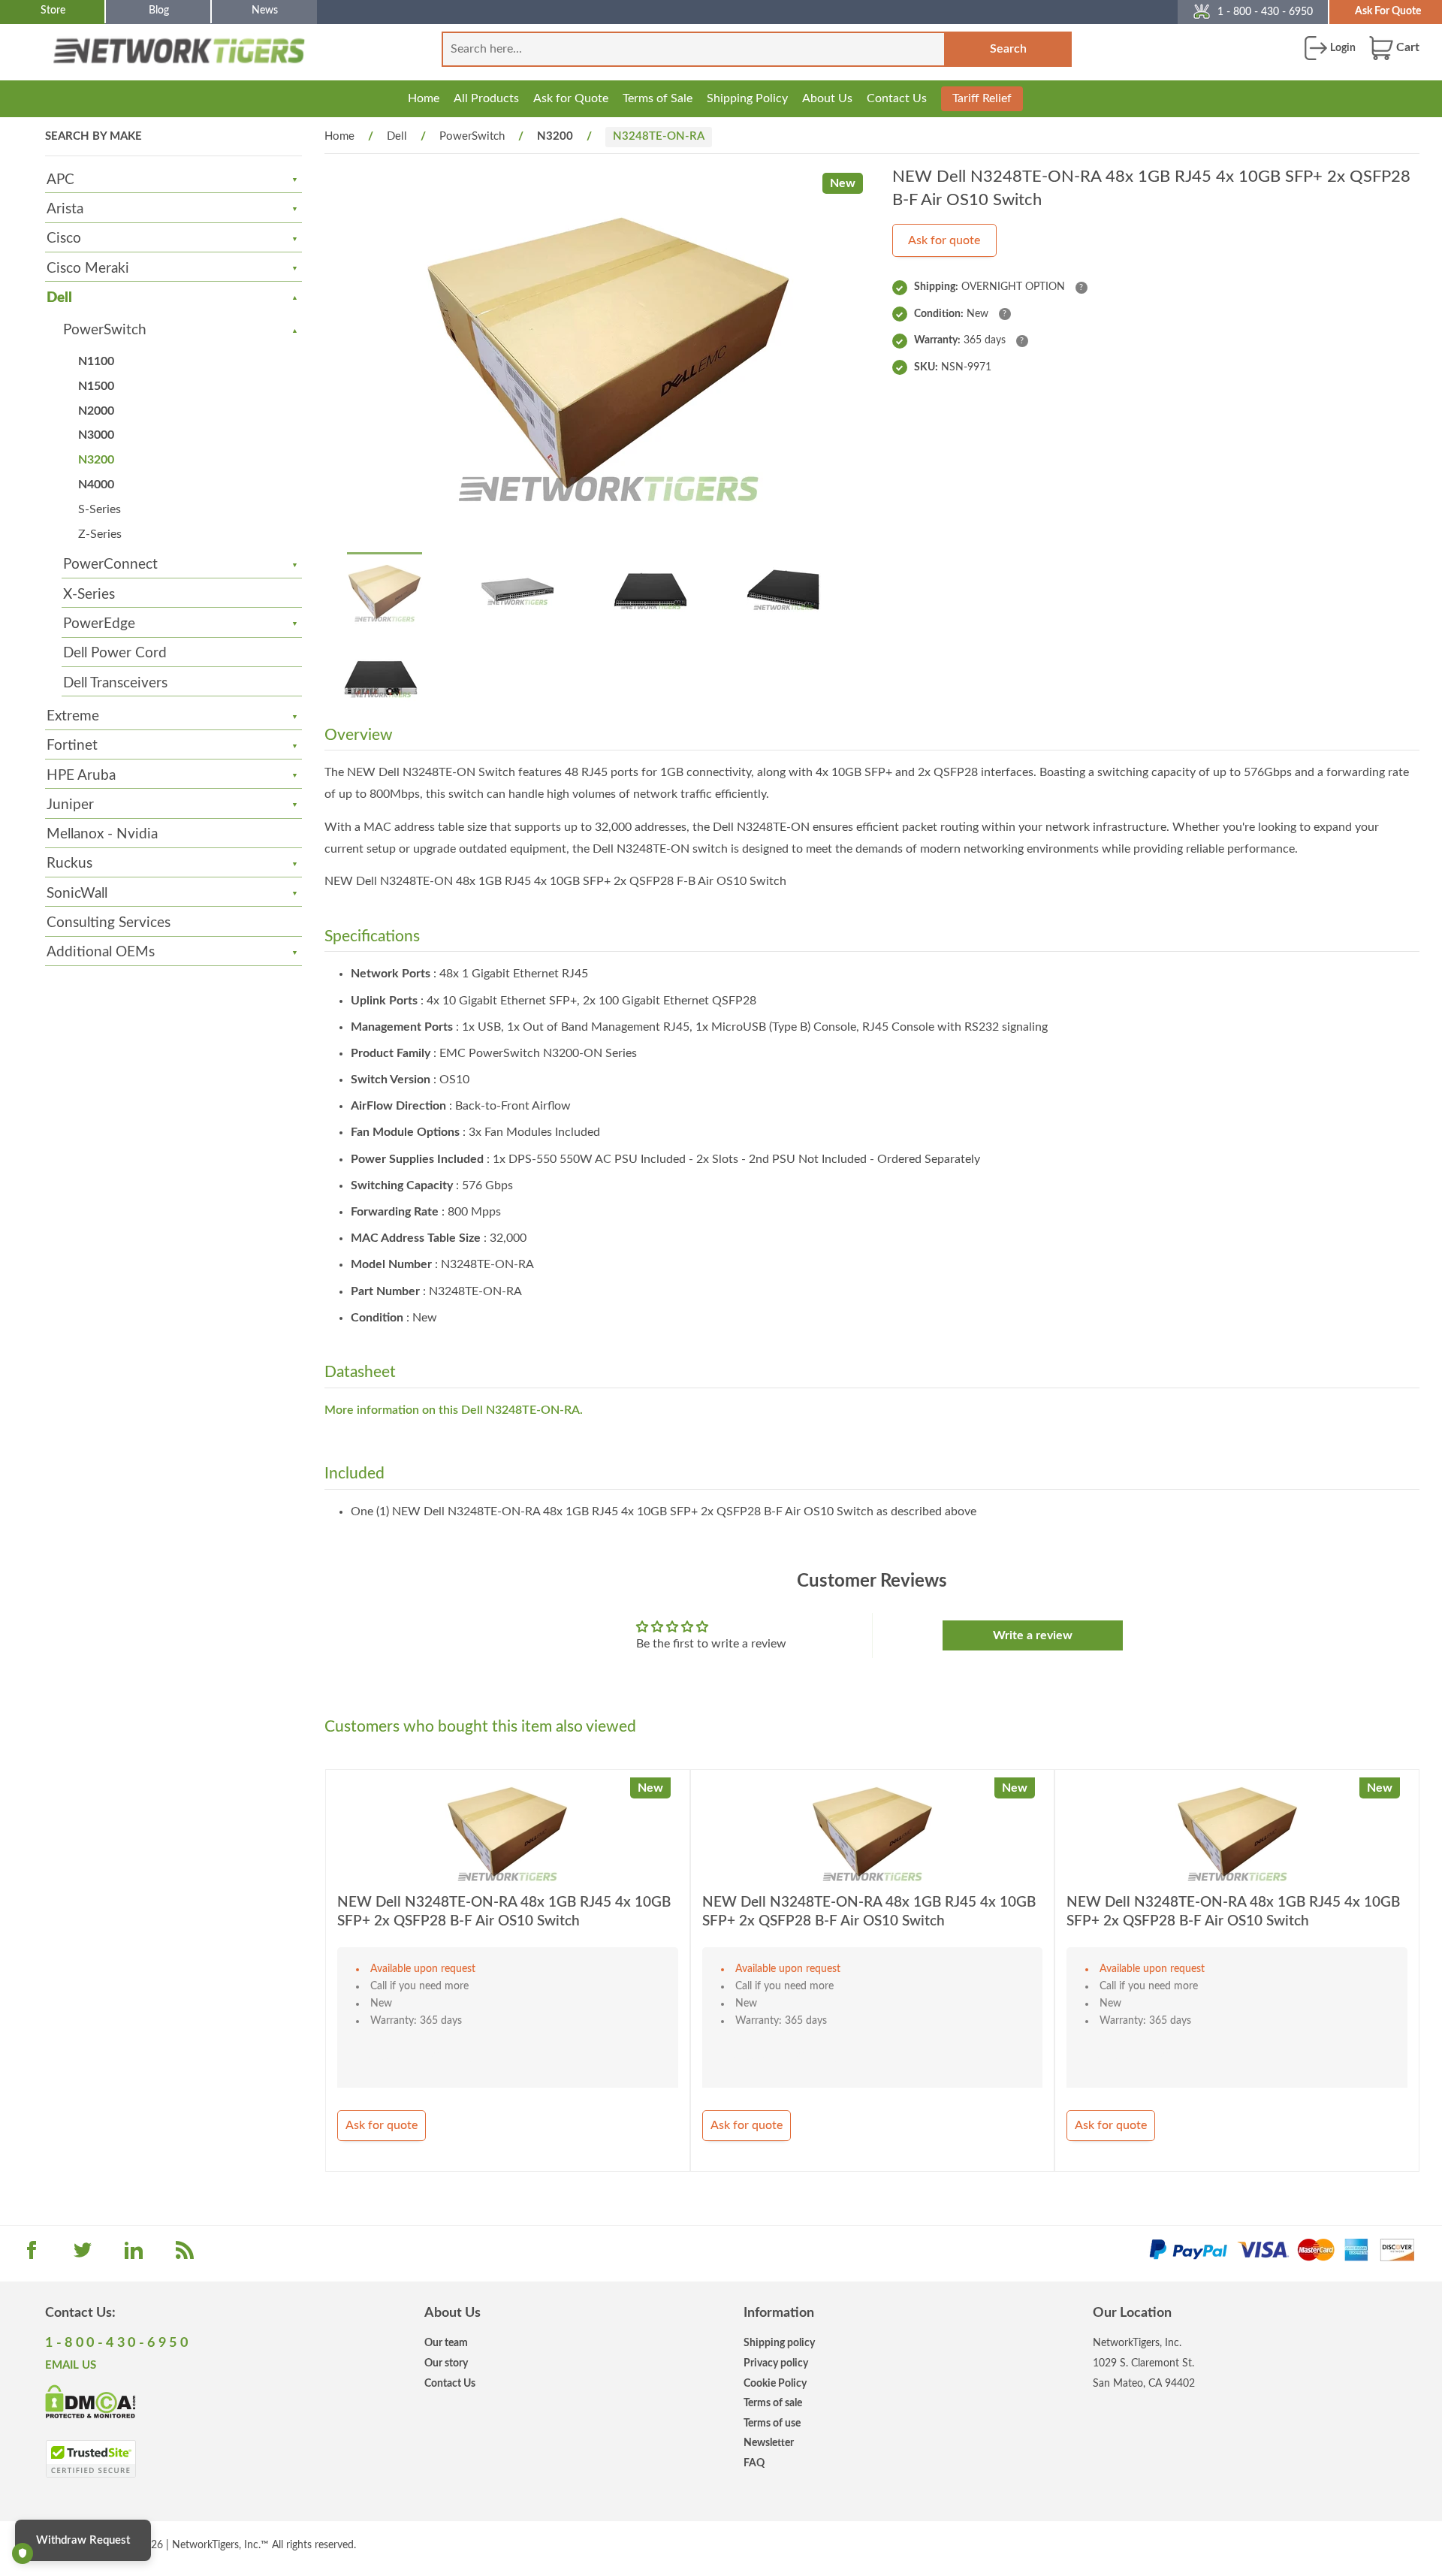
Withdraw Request (83, 2540)
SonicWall (77, 894)
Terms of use (772, 2423)
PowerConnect (110, 565)
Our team (446, 2343)
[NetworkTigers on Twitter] (83, 2255)
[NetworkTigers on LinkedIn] (134, 2255)
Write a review (1033, 1635)
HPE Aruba (81, 776)
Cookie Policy (775, 2383)
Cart (1406, 47)
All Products (486, 98)
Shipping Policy (747, 98)
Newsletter (769, 2443)
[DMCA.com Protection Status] (91, 2400)
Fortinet (72, 746)
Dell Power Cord (115, 653)
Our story (446, 2363)
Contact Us (897, 98)
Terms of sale (773, 2403)
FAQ (754, 2463)
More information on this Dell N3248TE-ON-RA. (454, 1410)
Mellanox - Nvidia (102, 834)
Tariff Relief (982, 98)
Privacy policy (776, 2363)
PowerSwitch (105, 330)
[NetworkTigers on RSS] (185, 2255)
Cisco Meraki (88, 269)
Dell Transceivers (115, 683)
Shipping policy (779, 2343)
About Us (827, 98)
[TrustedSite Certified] (91, 2459)
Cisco (64, 239)
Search (1008, 49)
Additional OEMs (101, 952)
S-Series (100, 509)
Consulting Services (109, 923)
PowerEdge (99, 624)
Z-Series (100, 534)
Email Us (71, 2365)
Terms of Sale (658, 98)
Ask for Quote (571, 98)
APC (60, 180)
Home (424, 98)
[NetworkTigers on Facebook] (32, 2255)
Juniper (70, 805)
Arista (65, 209)
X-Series (89, 595)
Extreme (73, 716)
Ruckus (69, 864)
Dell (59, 298)
